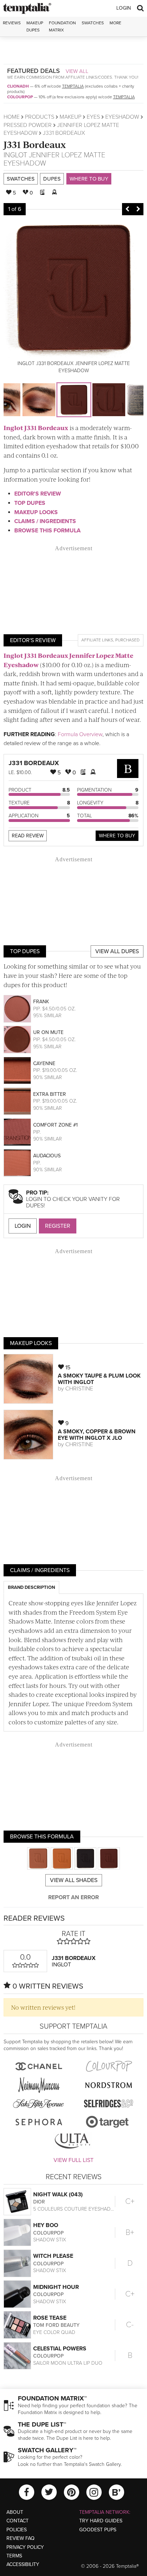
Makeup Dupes (35, 26)
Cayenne (44, 1063)
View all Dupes (117, 951)
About (15, 2512)
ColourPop (20, 97)
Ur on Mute (48, 1032)
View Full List (73, 2160)
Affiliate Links (97, 640)
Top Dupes (30, 503)
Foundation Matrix (62, 26)
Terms (14, 2556)
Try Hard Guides (101, 2521)
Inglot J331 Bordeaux (36, 428)
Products (40, 117)
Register (58, 1226)
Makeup (70, 117)
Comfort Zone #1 (55, 1125)
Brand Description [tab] (31, 1587)
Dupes (52, 179)
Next (138, 209)
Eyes (93, 117)
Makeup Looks (36, 512)
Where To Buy (117, 836)
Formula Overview (80, 734)
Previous (127, 209)
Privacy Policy (25, 2547)
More (115, 23)
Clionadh (18, 86)
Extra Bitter (50, 1094)
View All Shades (74, 1880)
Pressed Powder (28, 125)
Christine (79, 1389)
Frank (41, 1002)
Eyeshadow (122, 117)
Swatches (93, 23)
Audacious (47, 1156)
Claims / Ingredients (45, 521)
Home (12, 117)
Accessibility (23, 2564)
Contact (17, 2521)
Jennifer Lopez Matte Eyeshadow (54, 159)
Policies (17, 2530)
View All (77, 71)
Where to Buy (89, 179)
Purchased (127, 640)
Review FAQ (21, 2538)
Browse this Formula (47, 531)
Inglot (15, 155)
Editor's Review (38, 494)
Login (124, 8)
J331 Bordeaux (35, 144)
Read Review (28, 836)
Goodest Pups (98, 2530)
